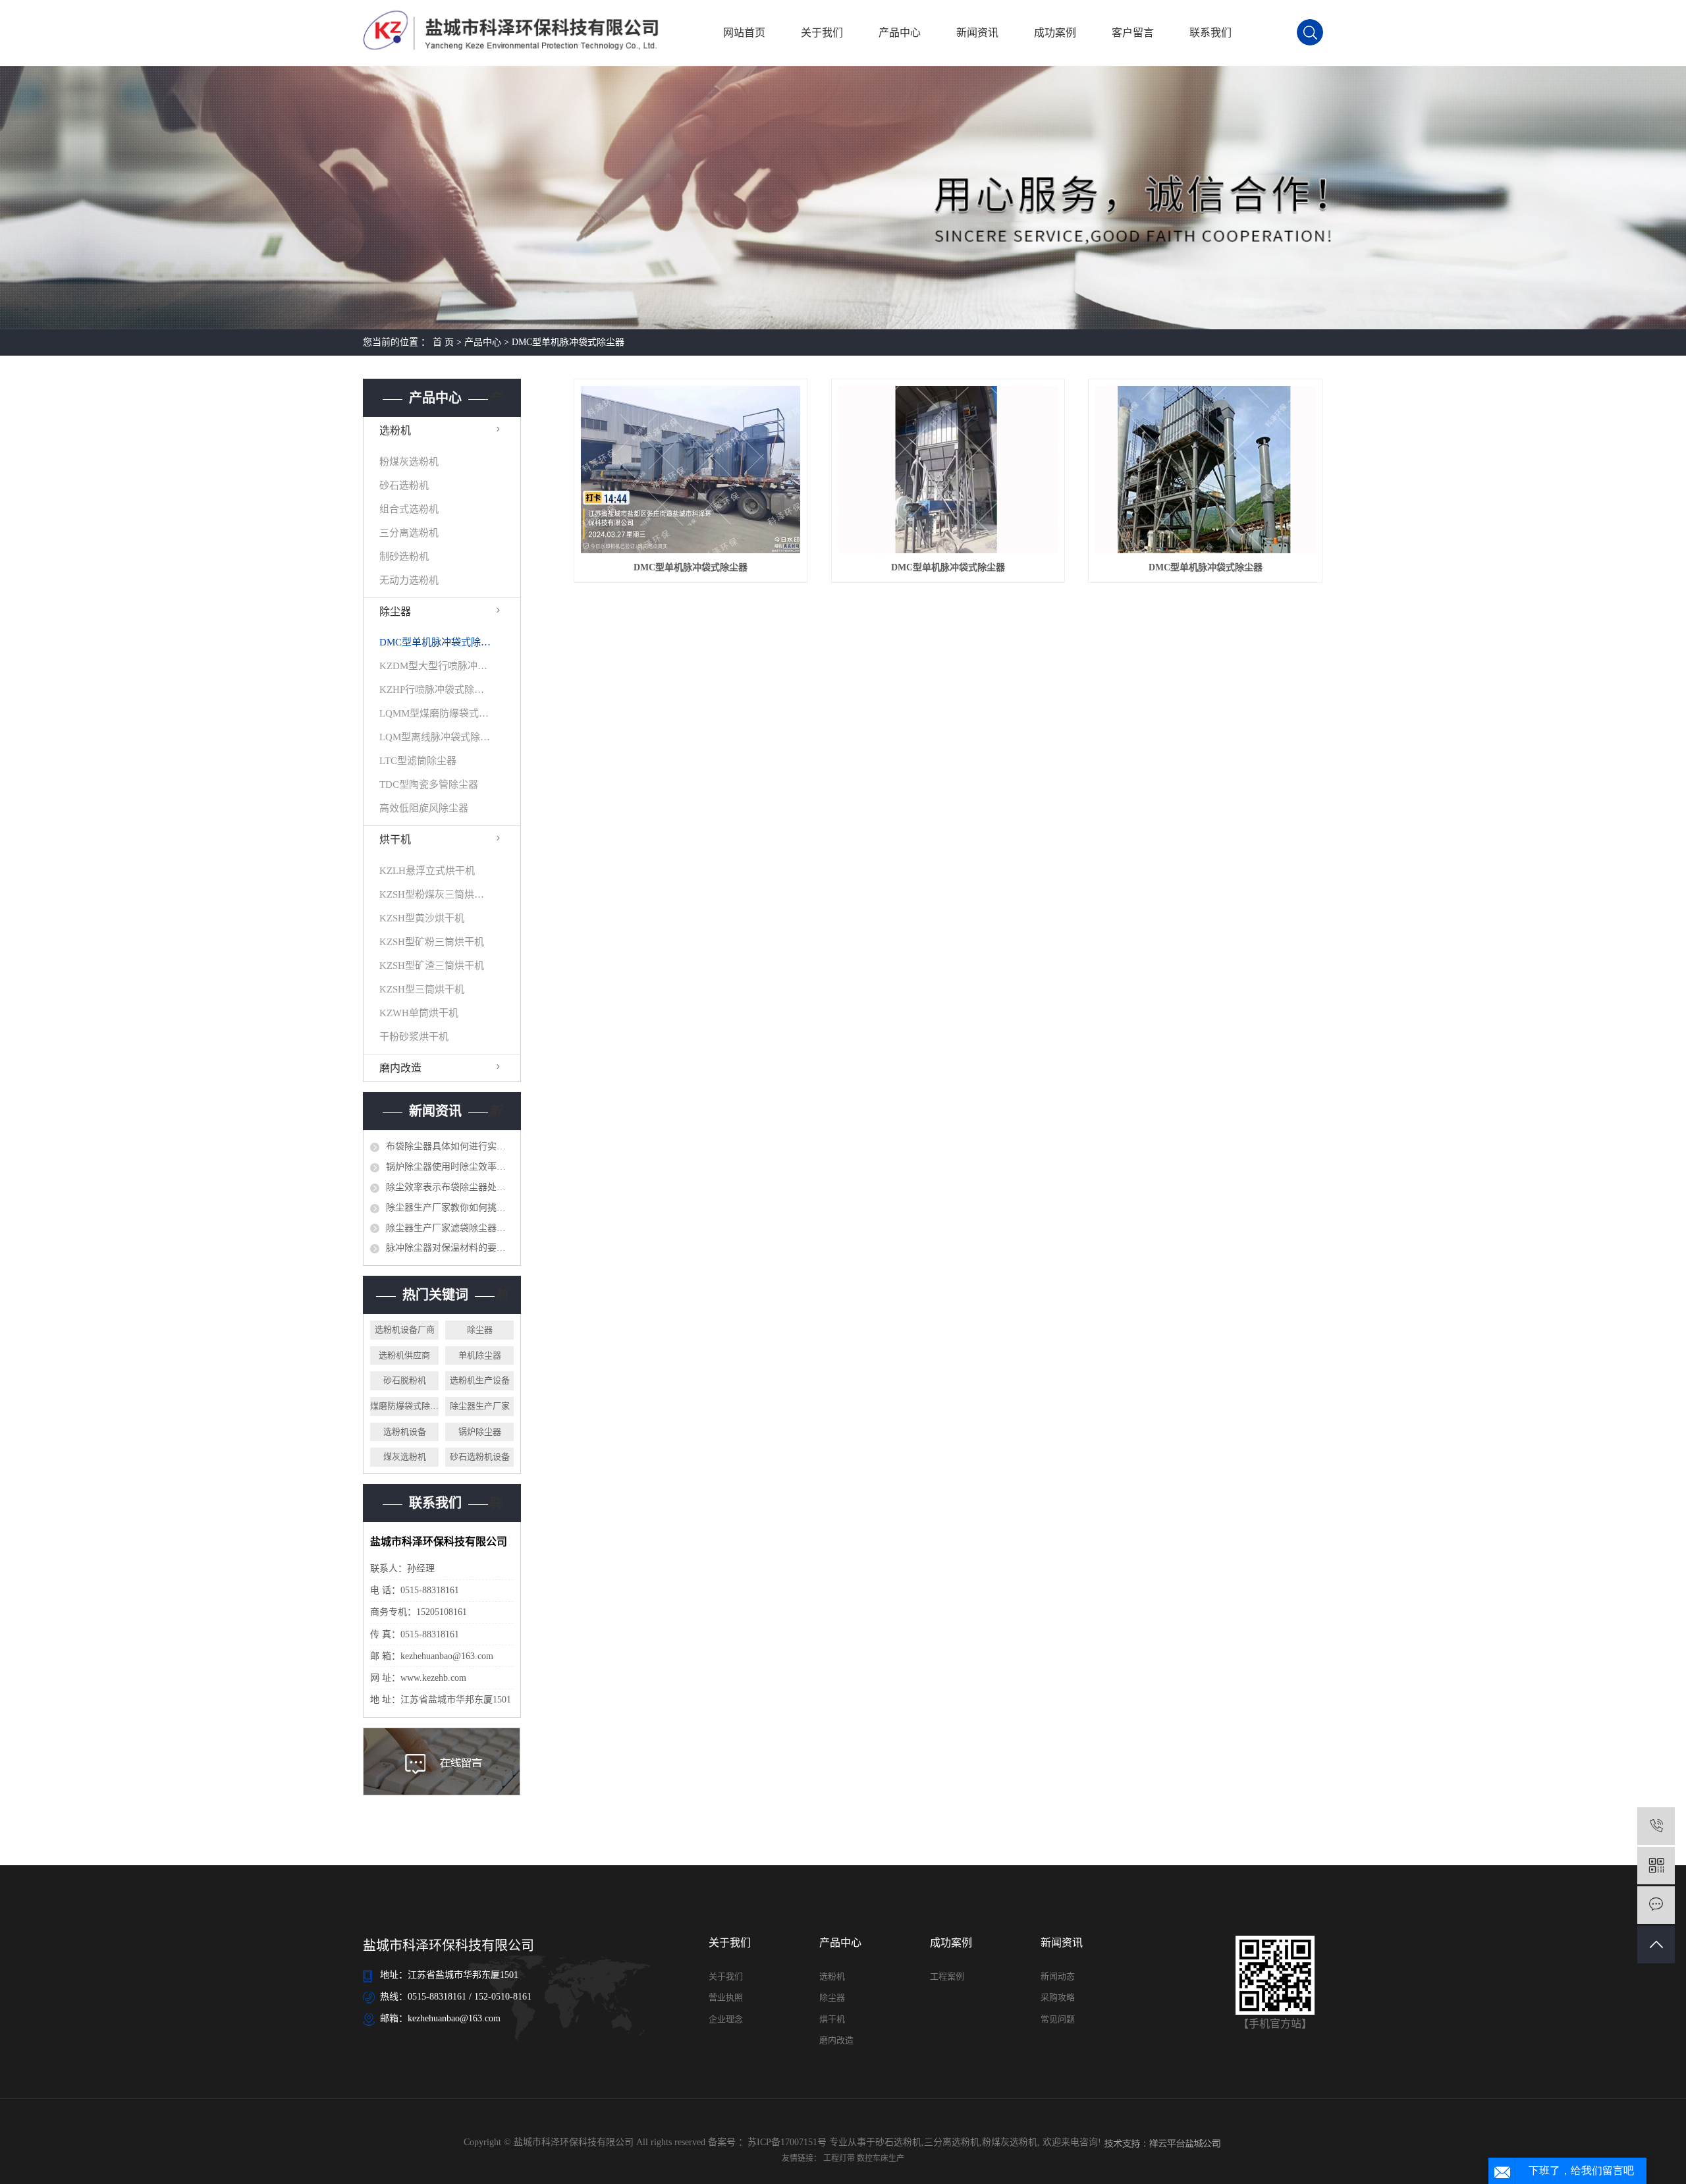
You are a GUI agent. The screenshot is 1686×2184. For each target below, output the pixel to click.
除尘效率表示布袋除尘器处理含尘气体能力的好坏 (450, 1187)
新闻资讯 (977, 33)
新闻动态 (1058, 1976)
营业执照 (726, 1997)
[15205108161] (1656, 1826)
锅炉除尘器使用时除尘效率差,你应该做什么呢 (450, 1167)
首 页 (443, 342)
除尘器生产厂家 (480, 1406)
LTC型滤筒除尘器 (418, 761)
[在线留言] (1656, 1905)
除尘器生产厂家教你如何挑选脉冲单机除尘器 (450, 1208)
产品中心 (900, 33)
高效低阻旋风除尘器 (424, 808)
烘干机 (395, 839)
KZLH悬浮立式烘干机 (427, 871)
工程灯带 (840, 2158)
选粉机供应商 (404, 1355)
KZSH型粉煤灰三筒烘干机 (435, 894)
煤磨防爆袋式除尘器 (404, 1406)
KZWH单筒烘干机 (419, 1013)
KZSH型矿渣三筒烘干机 (432, 966)
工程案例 (947, 1976)
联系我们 (1210, 33)
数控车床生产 (881, 2158)
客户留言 (1133, 33)
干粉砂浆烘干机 (414, 1037)
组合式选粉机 (409, 509)
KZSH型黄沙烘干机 (422, 918)
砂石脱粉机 (405, 1380)
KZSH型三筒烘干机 (422, 989)
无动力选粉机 (409, 580)
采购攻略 (1058, 1997)
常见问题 (1058, 2019)
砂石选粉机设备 (480, 1457)
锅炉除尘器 (480, 1432)
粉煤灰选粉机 (409, 462)
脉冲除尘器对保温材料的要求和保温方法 (450, 1248)
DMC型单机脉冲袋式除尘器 (568, 342)
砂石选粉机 (404, 485)
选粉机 (395, 430)
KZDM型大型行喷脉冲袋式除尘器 (435, 666)
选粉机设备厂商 (405, 1329)
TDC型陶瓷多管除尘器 (429, 784)
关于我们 (822, 33)
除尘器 (395, 612)
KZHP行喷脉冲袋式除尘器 (435, 690)
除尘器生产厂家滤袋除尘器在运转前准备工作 (450, 1228)
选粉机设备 (405, 1432)
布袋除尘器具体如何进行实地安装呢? (450, 1146)
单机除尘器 (480, 1355)
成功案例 (1055, 33)
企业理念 (726, 2019)
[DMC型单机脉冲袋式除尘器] (691, 470)
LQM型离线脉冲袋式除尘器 (435, 737)
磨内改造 (400, 1068)
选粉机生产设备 (480, 1380)
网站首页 (744, 33)
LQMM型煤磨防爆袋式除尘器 (435, 713)
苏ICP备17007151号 (787, 2142)
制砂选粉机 (404, 557)
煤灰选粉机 (405, 1457)
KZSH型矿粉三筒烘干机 (432, 942)
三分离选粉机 (409, 533)
